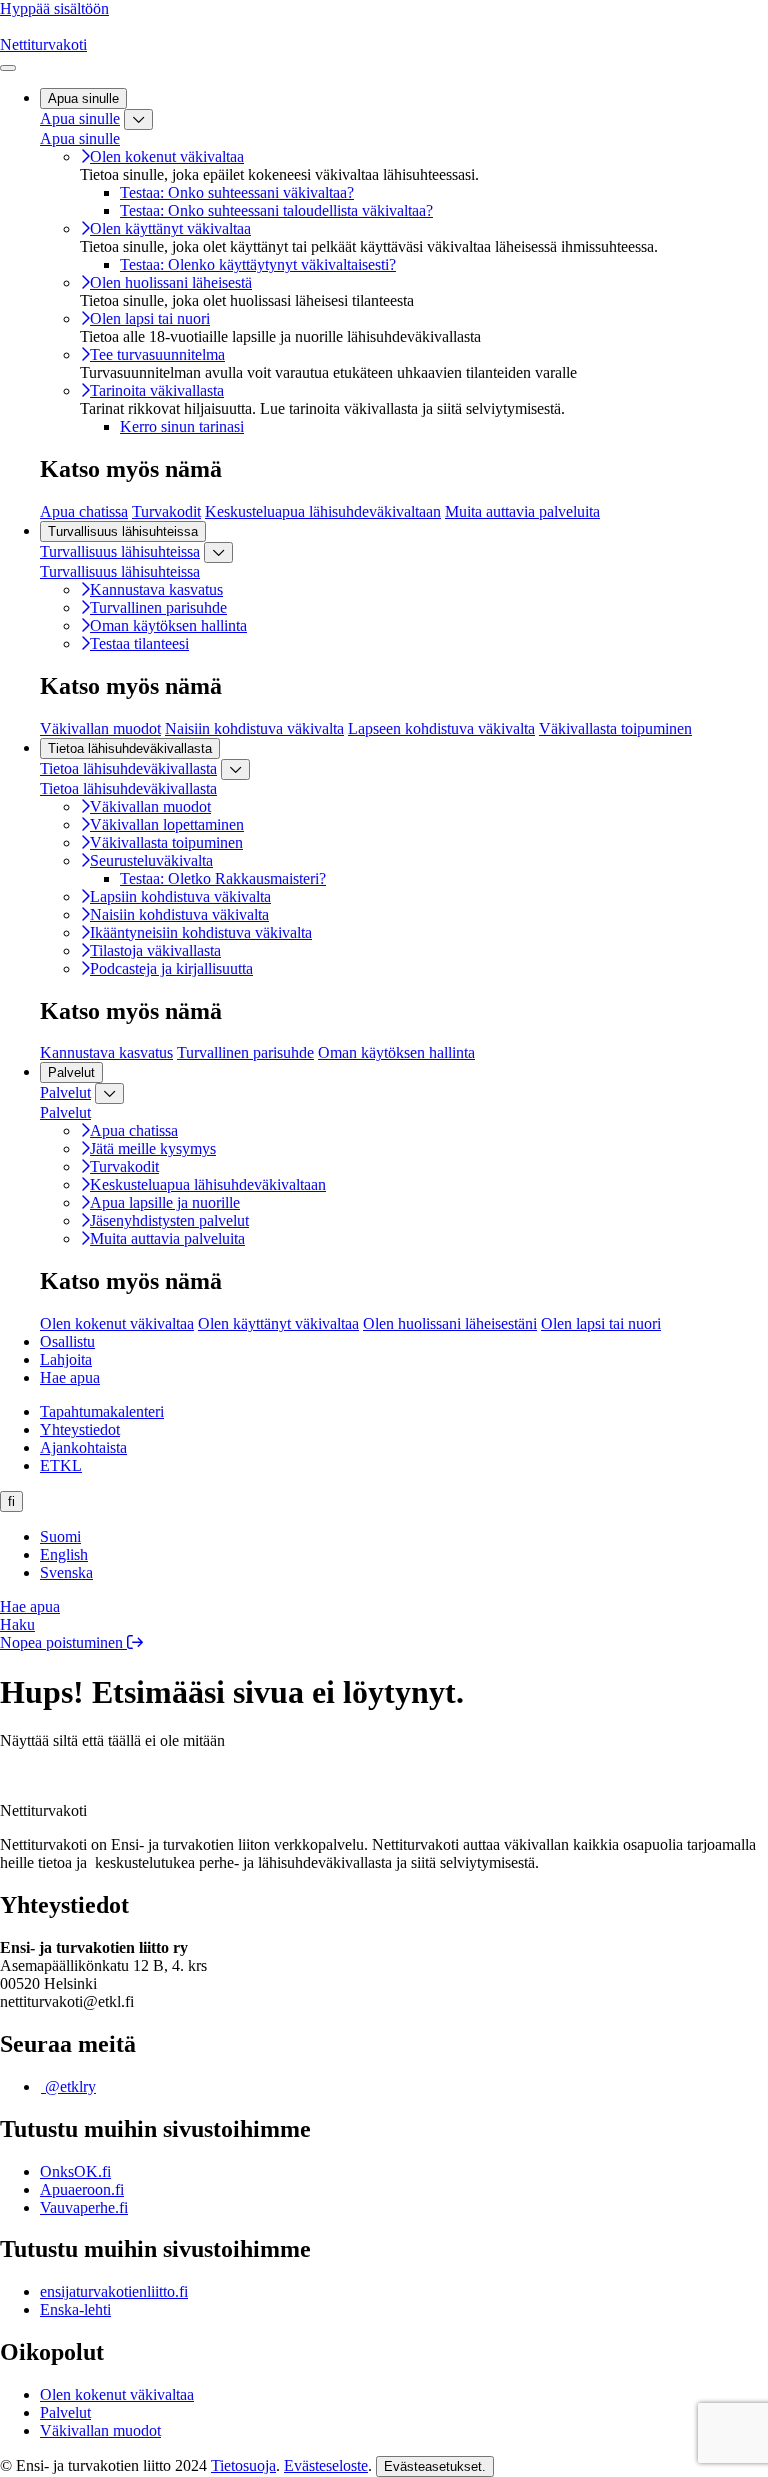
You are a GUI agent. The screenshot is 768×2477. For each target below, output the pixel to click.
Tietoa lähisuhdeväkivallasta (128, 768)
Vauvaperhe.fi (84, 2207)
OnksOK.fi (75, 2171)
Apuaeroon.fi (82, 2189)
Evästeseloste (326, 2465)
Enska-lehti (75, 2309)
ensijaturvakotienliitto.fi (114, 2291)
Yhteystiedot (80, 1429)
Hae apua (70, 1377)
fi (11, 1501)
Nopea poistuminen (63, 1642)
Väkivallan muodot (100, 2430)
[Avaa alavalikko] (138, 119)
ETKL (61, 1465)
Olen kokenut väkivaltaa (117, 2394)
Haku (17, 1624)
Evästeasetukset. (435, 2466)
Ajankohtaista (83, 1447)
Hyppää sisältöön (54, 8)
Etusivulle (54, 1774)
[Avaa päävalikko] (8, 68)
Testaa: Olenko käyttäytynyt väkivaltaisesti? (258, 264)
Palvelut (65, 1092)
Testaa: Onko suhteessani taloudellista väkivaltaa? (276, 210)
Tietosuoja (243, 2465)
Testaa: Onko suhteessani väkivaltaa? (237, 192)
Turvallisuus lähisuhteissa (120, 551)
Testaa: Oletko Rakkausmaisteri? (223, 878)
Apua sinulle (80, 118)
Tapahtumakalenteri (102, 1411)
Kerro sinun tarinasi (182, 426)
